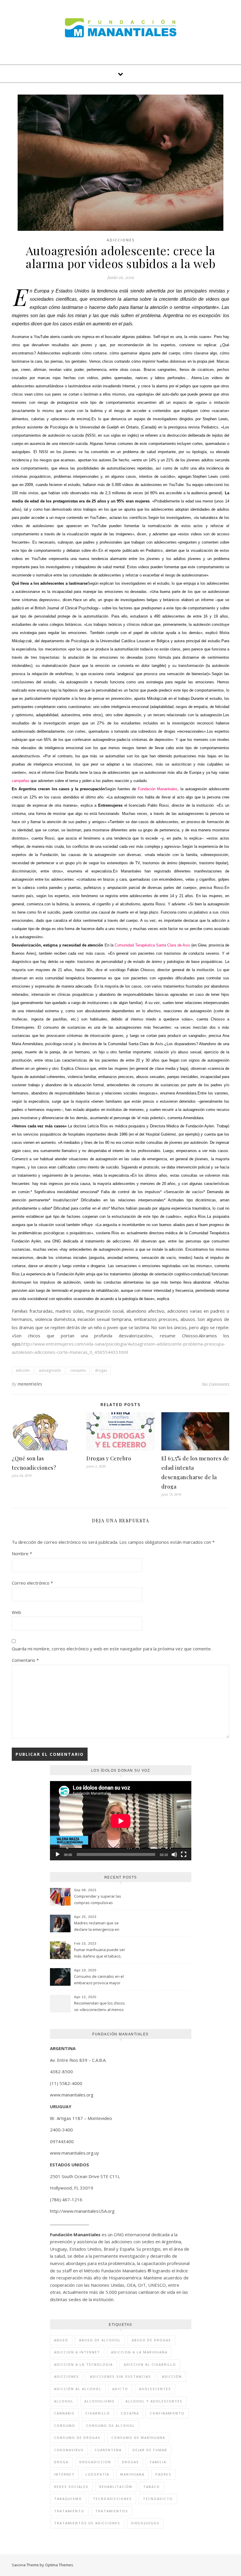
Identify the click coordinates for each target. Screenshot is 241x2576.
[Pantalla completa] (184, 1854)
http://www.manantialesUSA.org (82, 2211)
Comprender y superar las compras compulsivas (98, 1899)
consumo (78, 1370)
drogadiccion (95, 2462)
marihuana (132, 2474)
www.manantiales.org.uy (75, 2153)
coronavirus (69, 2450)
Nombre (22, 1553)
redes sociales (71, 2487)
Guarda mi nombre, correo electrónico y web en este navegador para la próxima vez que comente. (112, 1649)
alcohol (64, 2401)
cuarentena (108, 2450)
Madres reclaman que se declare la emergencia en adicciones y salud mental (97, 1927)
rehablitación (116, 2487)
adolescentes (155, 2389)
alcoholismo (99, 2401)
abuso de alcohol (100, 2340)
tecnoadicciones (112, 2499)
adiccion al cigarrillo (150, 2364)
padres (163, 2474)
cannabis (64, 2413)
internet (64, 2474)
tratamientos (112, 2511)
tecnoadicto (158, 2499)
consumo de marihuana (138, 2438)
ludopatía (97, 2474)
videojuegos (145, 2523)
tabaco (152, 2487)
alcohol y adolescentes (154, 2401)
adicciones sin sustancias (120, 2376)
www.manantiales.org (72, 2095)
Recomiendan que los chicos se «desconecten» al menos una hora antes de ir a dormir (100, 2007)
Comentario (25, 1660)
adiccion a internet (77, 2352)
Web (16, 1612)
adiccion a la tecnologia (83, 2364)
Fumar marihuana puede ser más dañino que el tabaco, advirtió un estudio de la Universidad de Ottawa (100, 1953)
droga (61, 2462)
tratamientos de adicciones (87, 2523)
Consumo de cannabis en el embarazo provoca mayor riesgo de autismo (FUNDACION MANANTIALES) (99, 1980)
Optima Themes (59, 2565)
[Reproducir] (58, 1854)
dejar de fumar (150, 2450)
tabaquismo (68, 2499)
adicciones (67, 2376)
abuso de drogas (151, 2340)
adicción (23, 1370)
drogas (101, 1370)
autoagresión (50, 1370)
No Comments (216, 1384)
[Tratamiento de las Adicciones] (121, 28)
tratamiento (69, 2511)
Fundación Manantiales (158, 789)
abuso (61, 2340)
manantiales (30, 1384)
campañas (21, 781)
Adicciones (121, 240)
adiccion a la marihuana (139, 2352)
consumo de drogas (77, 2438)
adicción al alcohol (78, 2389)
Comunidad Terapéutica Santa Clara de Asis (152, 945)
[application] (121, 1821)
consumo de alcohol (111, 2425)
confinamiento (167, 2413)
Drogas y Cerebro (109, 1458)
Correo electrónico (32, 1583)
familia (158, 2462)
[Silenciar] (174, 1854)
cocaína (130, 2413)
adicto (120, 2389)
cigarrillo (98, 2413)
